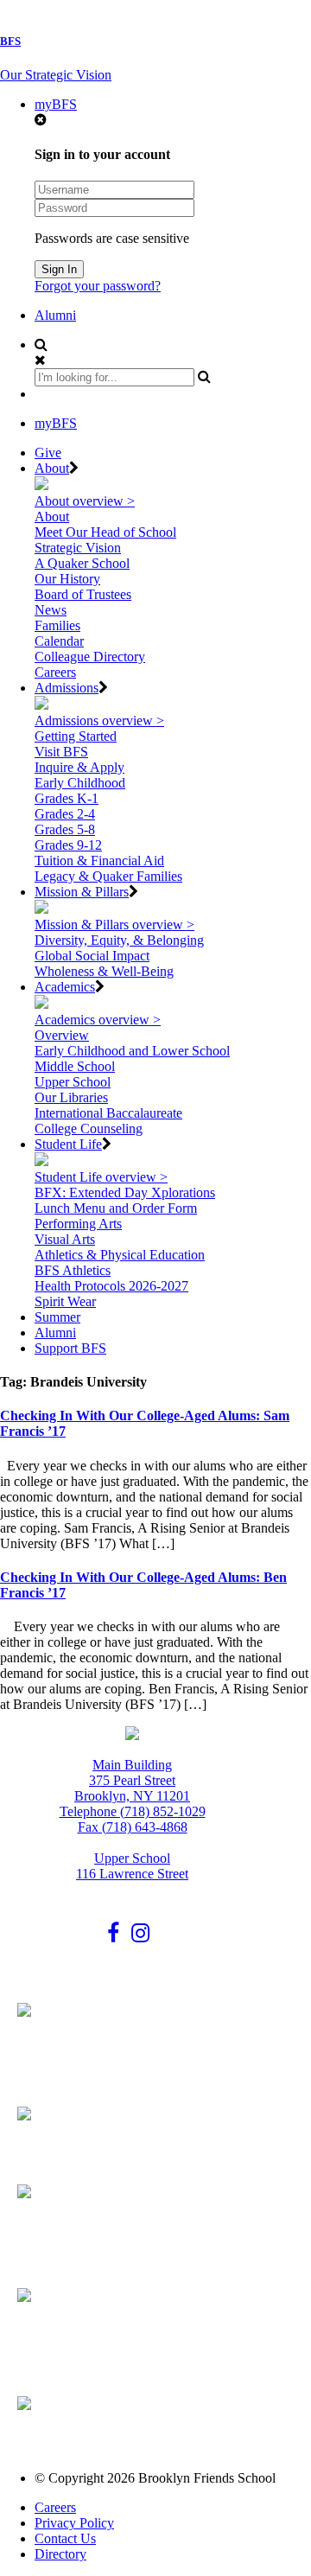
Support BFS (70, 1348)
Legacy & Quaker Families (108, 876)
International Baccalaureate (108, 1113)
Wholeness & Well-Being (104, 971)
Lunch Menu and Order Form (116, 1208)
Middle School (75, 1066)
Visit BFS (61, 752)
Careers (55, 672)
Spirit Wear (65, 1301)
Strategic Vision (78, 548)
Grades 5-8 (65, 829)
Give (48, 453)
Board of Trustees (83, 594)
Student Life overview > (101, 1177)
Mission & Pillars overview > (114, 925)
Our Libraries (71, 1097)
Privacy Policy (74, 2523)
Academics (65, 987)
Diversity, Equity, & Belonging (119, 940)
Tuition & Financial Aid (99, 861)
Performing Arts (78, 1224)
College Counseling (89, 1129)
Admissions (67, 688)
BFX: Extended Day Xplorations (125, 1192)
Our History (67, 579)
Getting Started (76, 736)
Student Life (68, 1144)
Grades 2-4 (65, 814)
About (52, 468)
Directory (60, 2554)
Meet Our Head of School (105, 532)
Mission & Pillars (82, 892)
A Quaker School (82, 563)
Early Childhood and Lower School (132, 1051)
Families (57, 625)
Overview (62, 1035)
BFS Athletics (73, 1270)
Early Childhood (80, 783)
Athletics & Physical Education (120, 1255)
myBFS (56, 104)
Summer (57, 1317)
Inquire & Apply (79, 767)
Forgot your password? (98, 286)
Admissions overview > (99, 721)
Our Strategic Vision (56, 75)
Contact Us (65, 2538)
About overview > (85, 501)
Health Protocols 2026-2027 (111, 1286)
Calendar (59, 641)
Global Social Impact (92, 956)
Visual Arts (65, 1239)
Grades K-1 (67, 798)
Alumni (55, 315)
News (51, 610)
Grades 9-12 (68, 845)
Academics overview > (98, 1020)
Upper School (73, 1082)
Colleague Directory (90, 657)
